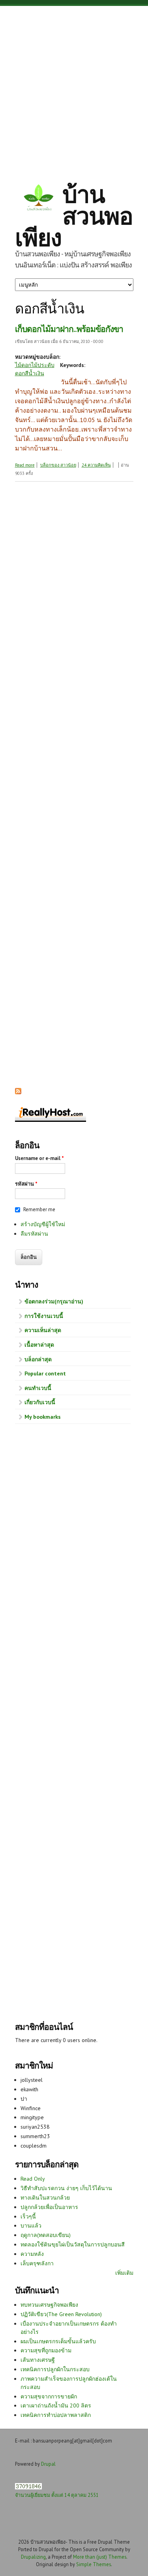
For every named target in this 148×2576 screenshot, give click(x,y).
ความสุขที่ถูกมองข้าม (46, 2350)
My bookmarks (43, 1417)
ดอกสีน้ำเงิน (30, 373)
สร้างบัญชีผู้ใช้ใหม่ (43, 1224)
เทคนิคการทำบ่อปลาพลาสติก (56, 2415)
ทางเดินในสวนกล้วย (45, 2198)
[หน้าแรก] (39, 199)
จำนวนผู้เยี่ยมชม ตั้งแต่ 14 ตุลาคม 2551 (57, 2495)
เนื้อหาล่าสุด (39, 1345)
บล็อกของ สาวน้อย (58, 465)
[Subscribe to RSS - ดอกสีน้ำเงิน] (18, 1092)
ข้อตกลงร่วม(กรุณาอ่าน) (54, 1301)
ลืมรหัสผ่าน (34, 1234)
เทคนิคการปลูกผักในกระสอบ (55, 2369)
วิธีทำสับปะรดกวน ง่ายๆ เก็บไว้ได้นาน (66, 2188)
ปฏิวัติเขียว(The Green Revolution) (61, 2314)
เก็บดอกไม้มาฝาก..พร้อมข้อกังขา (69, 329)
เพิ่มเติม (124, 2273)
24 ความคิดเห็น (96, 465)
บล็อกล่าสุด (38, 1359)
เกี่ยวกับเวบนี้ (40, 1402)
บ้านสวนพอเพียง (74, 216)
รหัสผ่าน (26, 1184)
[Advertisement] (74, 88)
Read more (25, 465)
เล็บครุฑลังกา (37, 2263)
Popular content (45, 1373)
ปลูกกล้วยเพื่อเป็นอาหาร (49, 2207)
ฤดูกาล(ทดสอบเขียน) (46, 2235)
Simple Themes (94, 2564)
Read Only (33, 2179)
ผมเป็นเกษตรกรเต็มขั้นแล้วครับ (58, 2341)
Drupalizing (33, 2557)
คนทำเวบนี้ (38, 1388)
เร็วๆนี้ (28, 2216)
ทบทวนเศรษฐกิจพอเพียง (49, 2305)
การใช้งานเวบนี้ (44, 1316)
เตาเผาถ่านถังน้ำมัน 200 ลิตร (56, 2406)
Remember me (39, 1209)
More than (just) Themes (100, 2557)
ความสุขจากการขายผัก (49, 2396)
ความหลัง (32, 2254)
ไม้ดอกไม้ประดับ (35, 365)
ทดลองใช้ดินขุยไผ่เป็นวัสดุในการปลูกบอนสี (73, 2244)
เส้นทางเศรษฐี (38, 2360)
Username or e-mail (39, 1158)
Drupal (48, 2464)
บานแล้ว (31, 2226)
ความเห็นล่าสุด (43, 1330)
